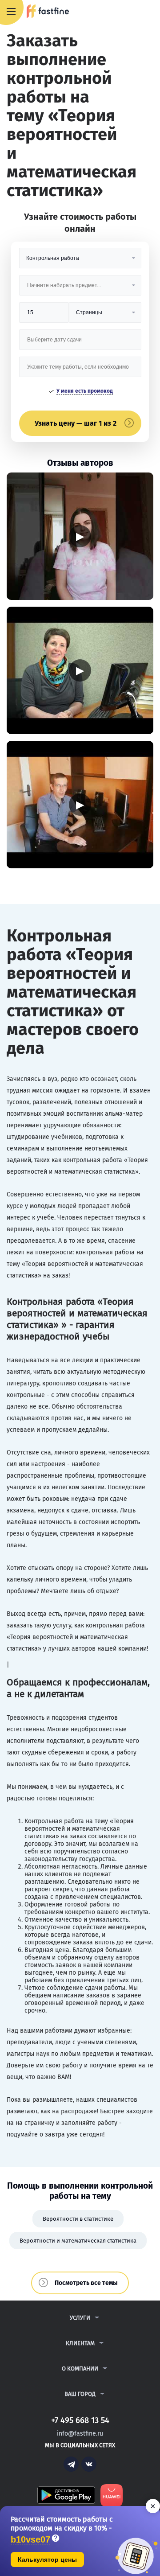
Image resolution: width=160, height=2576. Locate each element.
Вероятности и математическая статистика (78, 2241)
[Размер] (44, 316)
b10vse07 (30, 2540)
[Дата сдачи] (80, 343)
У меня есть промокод (85, 391)
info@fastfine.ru (80, 2434)
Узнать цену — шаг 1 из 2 (76, 423)
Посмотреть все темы (86, 2283)
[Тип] (105, 316)
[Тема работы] (80, 370)
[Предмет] (80, 289)
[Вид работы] (80, 261)
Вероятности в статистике (78, 2219)
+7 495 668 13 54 (124, 12)
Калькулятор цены (47, 2560)
